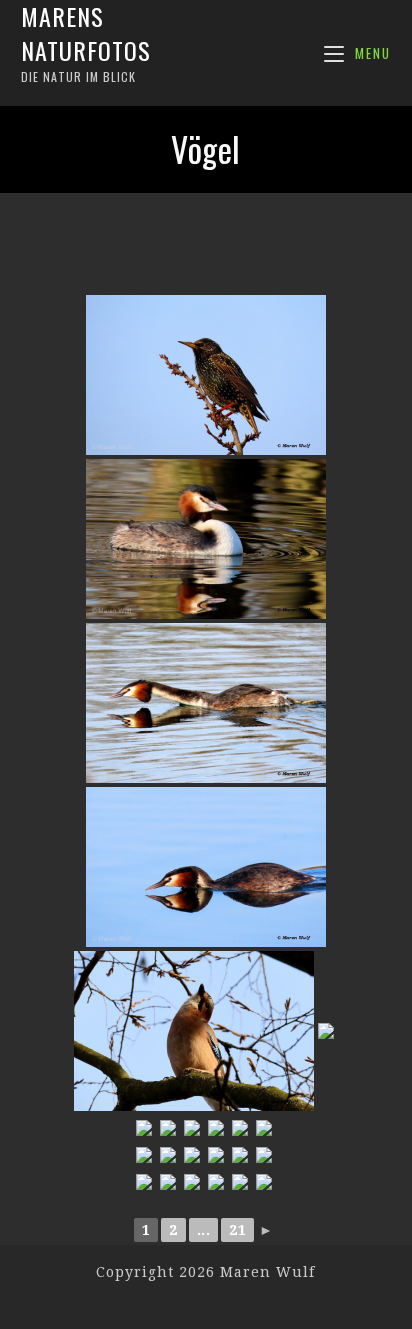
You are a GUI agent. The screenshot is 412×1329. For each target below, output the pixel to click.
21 (237, 1230)
